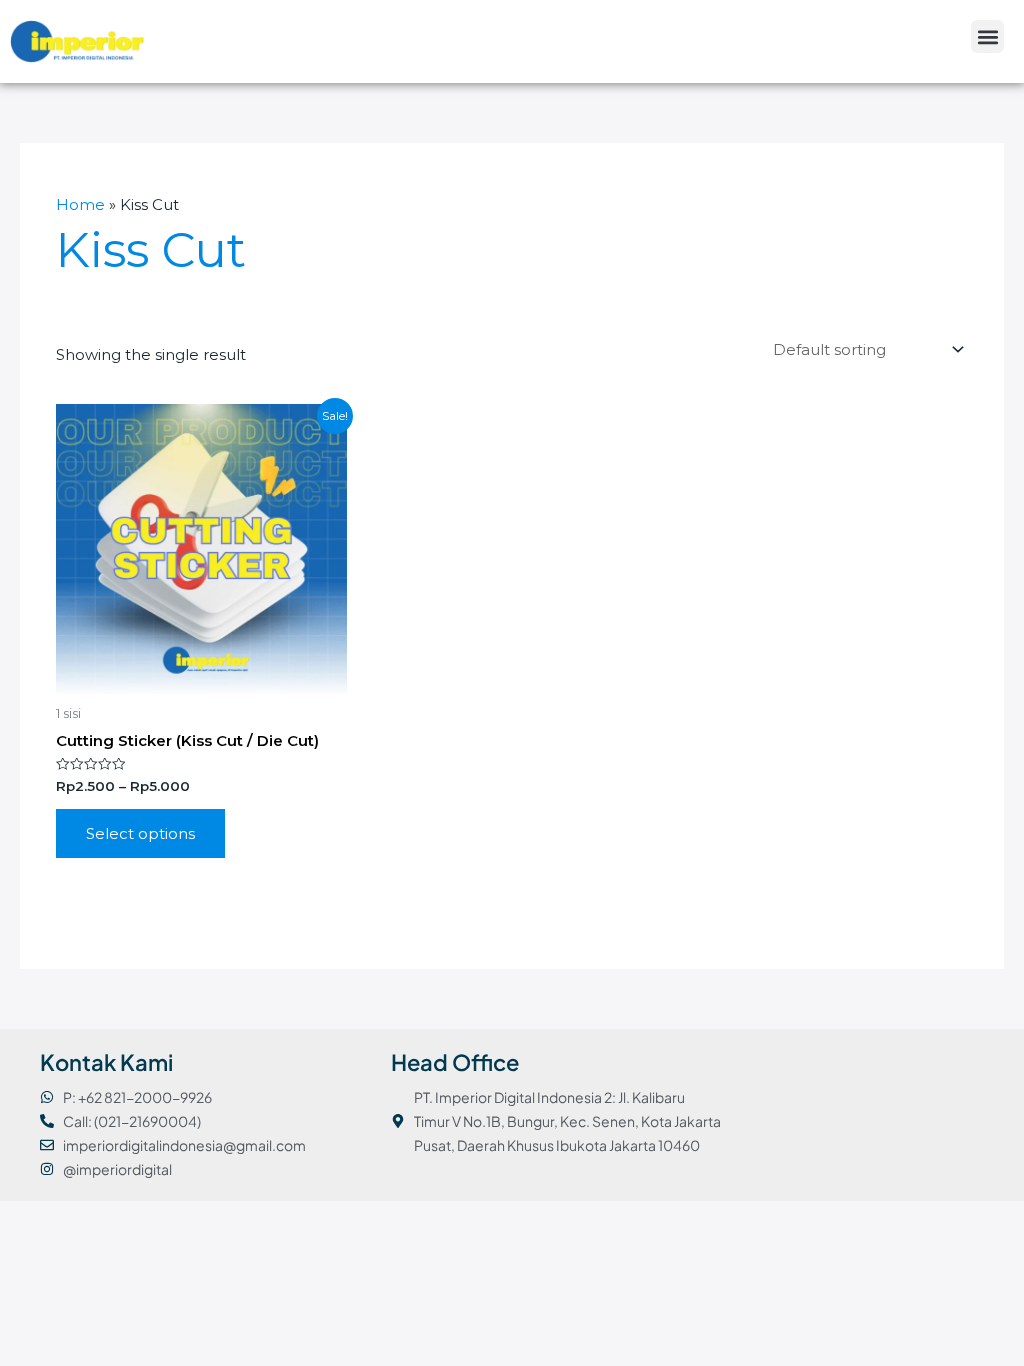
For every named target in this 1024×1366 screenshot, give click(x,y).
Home (80, 204)
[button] (987, 36)
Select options (140, 833)
